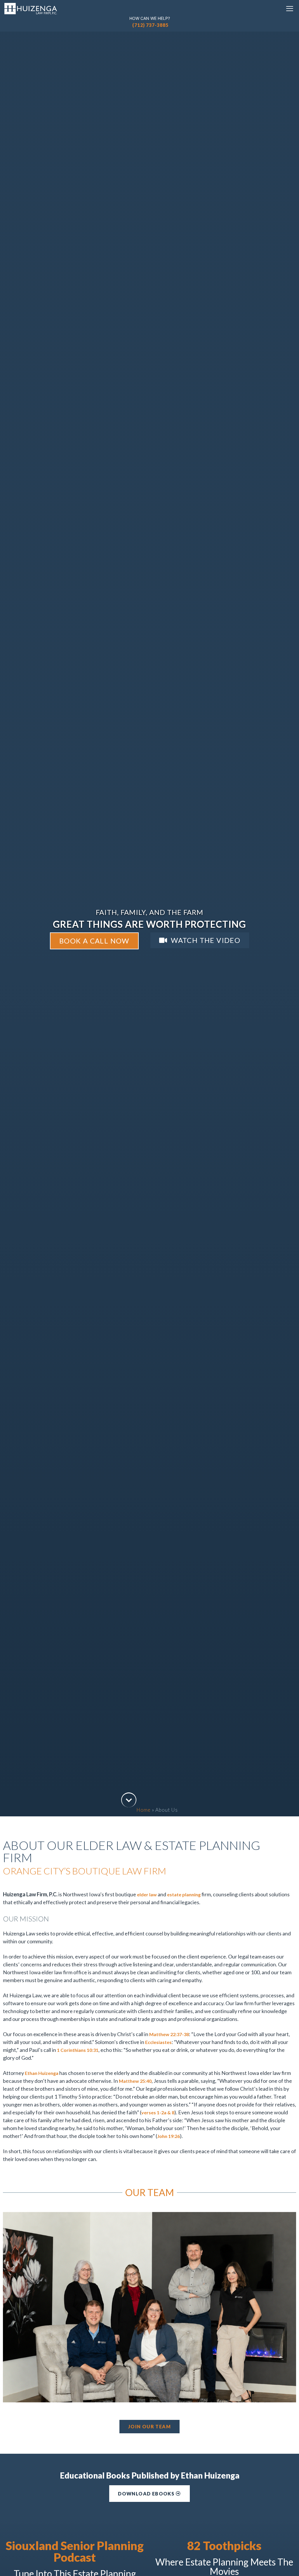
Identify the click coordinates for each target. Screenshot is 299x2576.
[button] (290, 9)
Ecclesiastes (158, 2042)
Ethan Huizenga (42, 2073)
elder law (147, 1894)
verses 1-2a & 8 (158, 2112)
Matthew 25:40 (135, 2081)
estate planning (184, 1894)
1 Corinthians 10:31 (78, 2050)
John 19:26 (168, 2136)
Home (144, 1810)
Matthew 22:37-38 (169, 2034)
